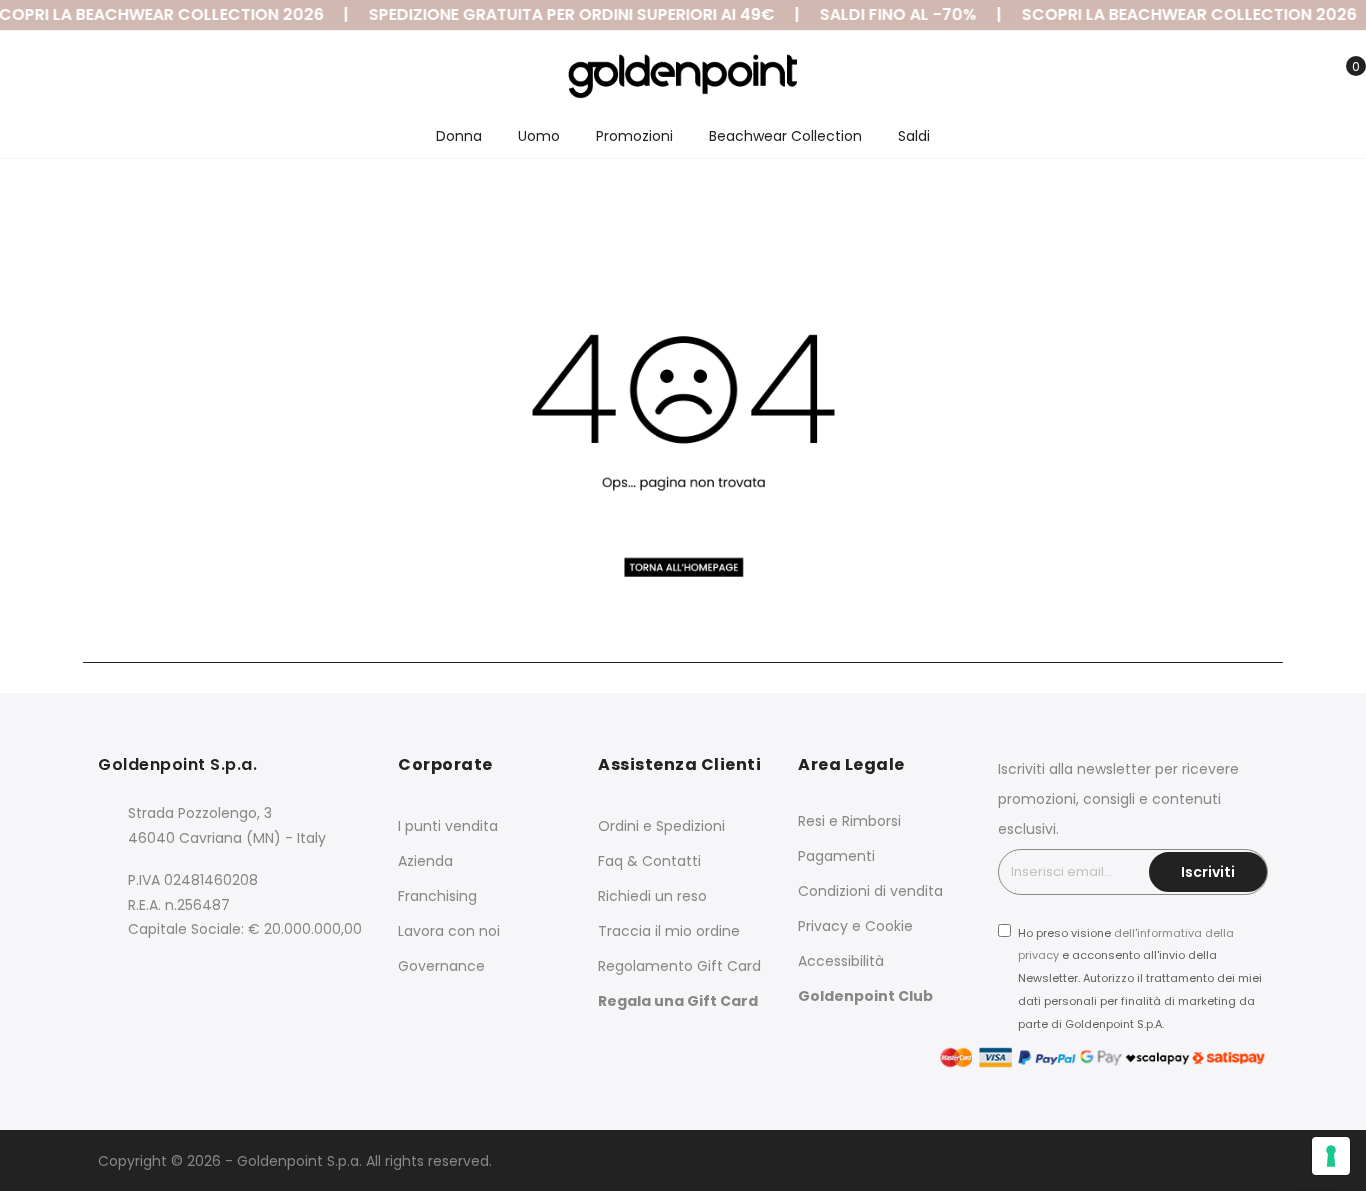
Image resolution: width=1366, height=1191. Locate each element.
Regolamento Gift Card (679, 966)
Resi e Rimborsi (849, 821)
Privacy (823, 926)
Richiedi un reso (652, 896)
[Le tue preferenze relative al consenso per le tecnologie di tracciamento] (1331, 1156)
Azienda (425, 861)
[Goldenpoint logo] (682, 76)
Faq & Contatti (649, 861)
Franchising (437, 896)
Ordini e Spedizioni (661, 826)
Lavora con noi (449, 931)
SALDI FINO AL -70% (890, 14)
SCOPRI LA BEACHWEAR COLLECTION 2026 (1181, 14)
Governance (441, 966)
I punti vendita (448, 826)
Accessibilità (841, 961)
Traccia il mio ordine (669, 931)
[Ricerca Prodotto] (1248, 78)
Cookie (889, 926)
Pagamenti (836, 856)
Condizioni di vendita (870, 891)
